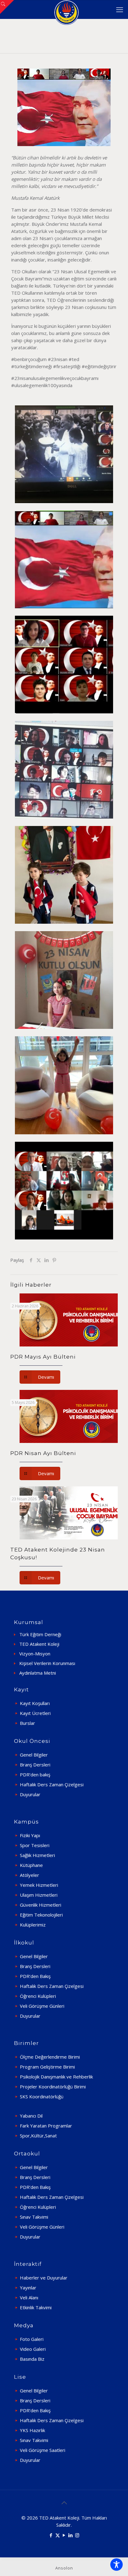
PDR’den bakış (35, 1775)
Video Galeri (33, 2349)
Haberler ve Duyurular (44, 2278)
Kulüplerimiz (33, 1925)
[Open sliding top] (7, 7)
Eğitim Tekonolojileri (41, 1915)
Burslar (27, 1723)
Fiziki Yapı (30, 1835)
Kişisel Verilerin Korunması (47, 1663)
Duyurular (30, 1794)
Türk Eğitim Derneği (40, 1634)
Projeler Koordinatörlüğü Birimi (53, 2087)
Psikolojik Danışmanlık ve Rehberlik (56, 2077)
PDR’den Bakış (35, 1976)
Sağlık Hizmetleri (37, 1855)
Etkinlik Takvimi (36, 2307)
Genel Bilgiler (34, 1755)
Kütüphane (31, 1865)
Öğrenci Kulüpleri (38, 1996)
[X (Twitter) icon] (58, 2535)
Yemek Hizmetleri (39, 1885)
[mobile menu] (120, 9)
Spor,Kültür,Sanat (38, 2136)
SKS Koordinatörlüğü (42, 2096)
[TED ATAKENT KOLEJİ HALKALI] (66, 9)
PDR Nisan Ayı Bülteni (43, 1453)
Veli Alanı (29, 2297)
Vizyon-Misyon (35, 1654)
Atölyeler (30, 1875)
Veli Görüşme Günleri (42, 2006)
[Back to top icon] (64, 2503)
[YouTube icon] (64, 2535)
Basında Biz (32, 2359)
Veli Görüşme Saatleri (43, 2450)
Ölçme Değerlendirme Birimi (50, 2057)
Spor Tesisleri (35, 1845)
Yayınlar (28, 2288)
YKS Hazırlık (32, 2430)
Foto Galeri (32, 2339)
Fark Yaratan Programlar (46, 2126)
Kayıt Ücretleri (35, 1713)
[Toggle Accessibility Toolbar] (117, 2565)
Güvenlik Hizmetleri (41, 1905)
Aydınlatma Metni (38, 1673)
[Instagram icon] (77, 2535)
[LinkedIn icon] (71, 2535)
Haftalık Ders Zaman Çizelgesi (52, 1784)
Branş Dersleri (35, 1765)
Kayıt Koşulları (35, 1703)
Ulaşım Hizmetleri (39, 1895)
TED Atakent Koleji (39, 1644)
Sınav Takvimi (34, 2217)
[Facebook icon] (51, 2535)
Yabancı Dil (31, 2116)
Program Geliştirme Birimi (47, 2067)
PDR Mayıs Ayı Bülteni (43, 1357)
